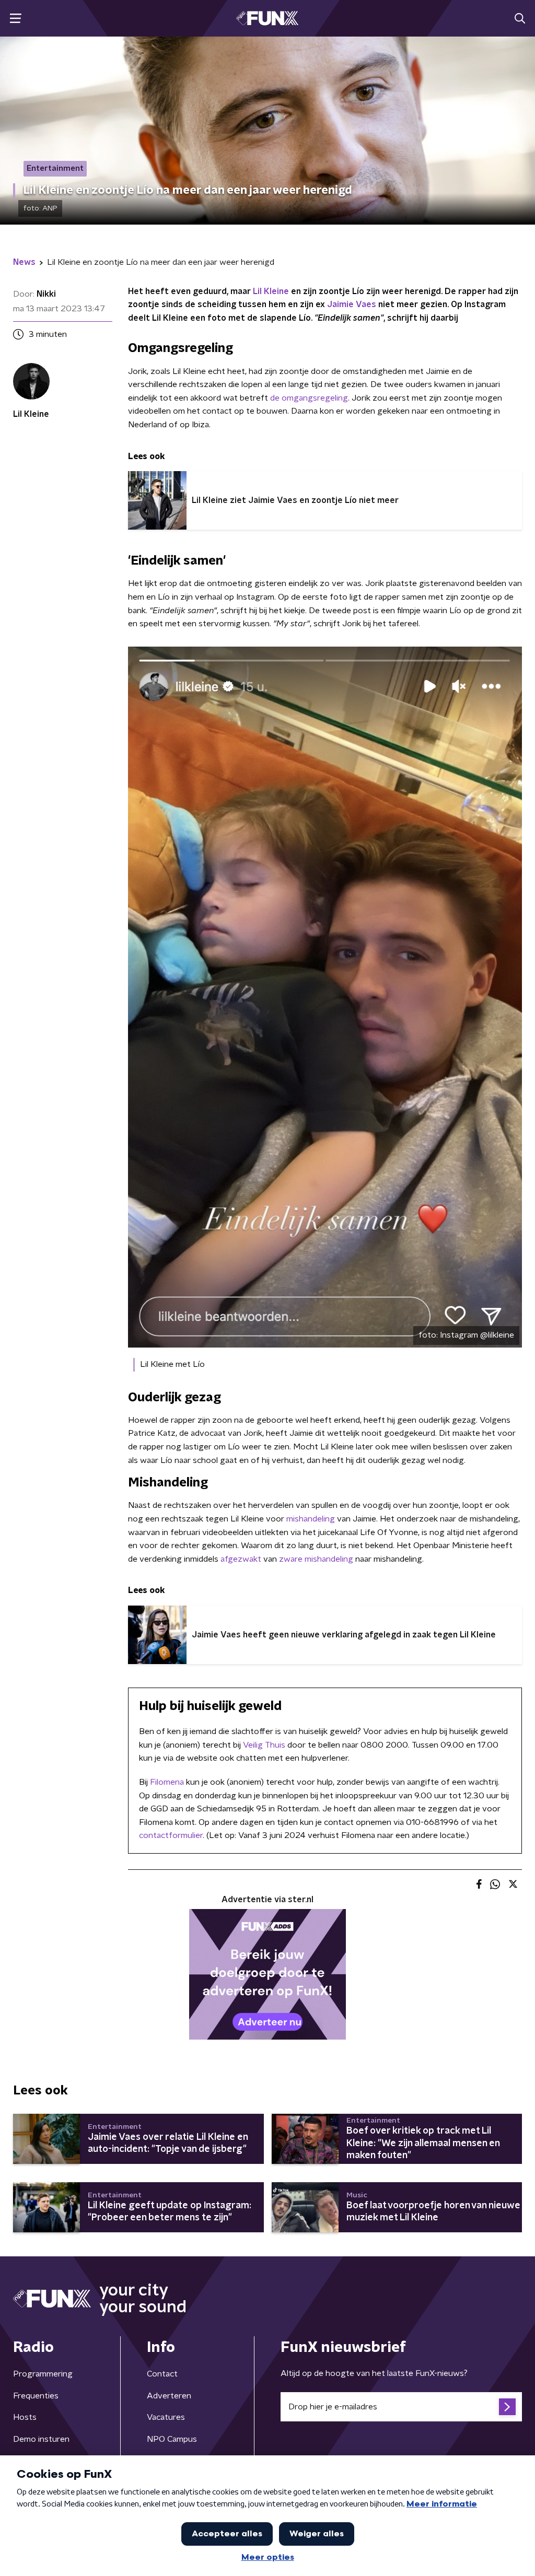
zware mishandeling (316, 1559)
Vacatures (166, 2417)
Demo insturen (41, 2439)
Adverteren (169, 2396)
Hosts (25, 2417)
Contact (162, 2374)
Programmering (43, 2374)
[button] (15, 19)
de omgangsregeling (309, 398)
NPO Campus (172, 2439)
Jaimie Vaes (352, 305)
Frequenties (36, 2396)
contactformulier (171, 1835)
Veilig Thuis (264, 1745)
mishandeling (311, 1519)
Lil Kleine (271, 291)
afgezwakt (241, 1559)
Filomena (167, 1782)
